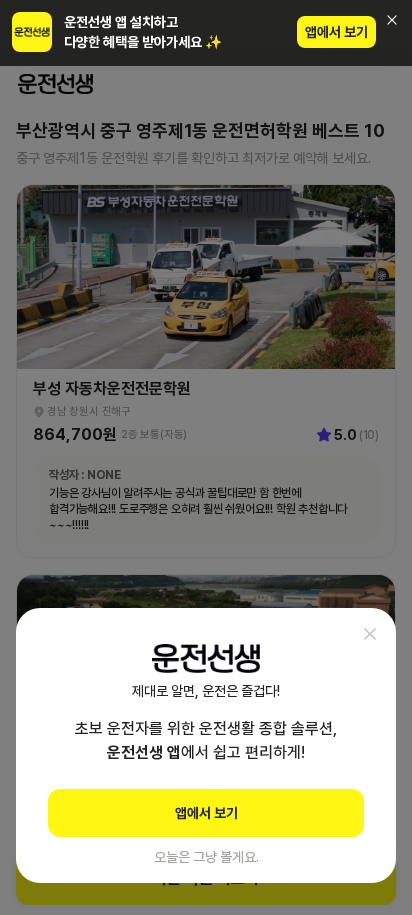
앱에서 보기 (336, 32)
